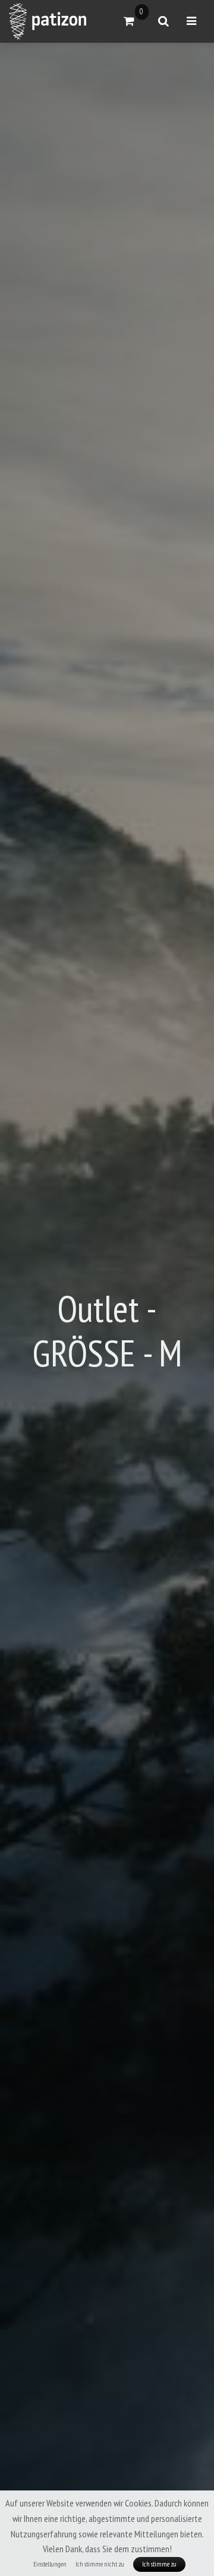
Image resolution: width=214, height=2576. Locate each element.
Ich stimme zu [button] (159, 2564)
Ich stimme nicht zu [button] (100, 2564)
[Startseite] (48, 21)
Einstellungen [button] (50, 2564)
